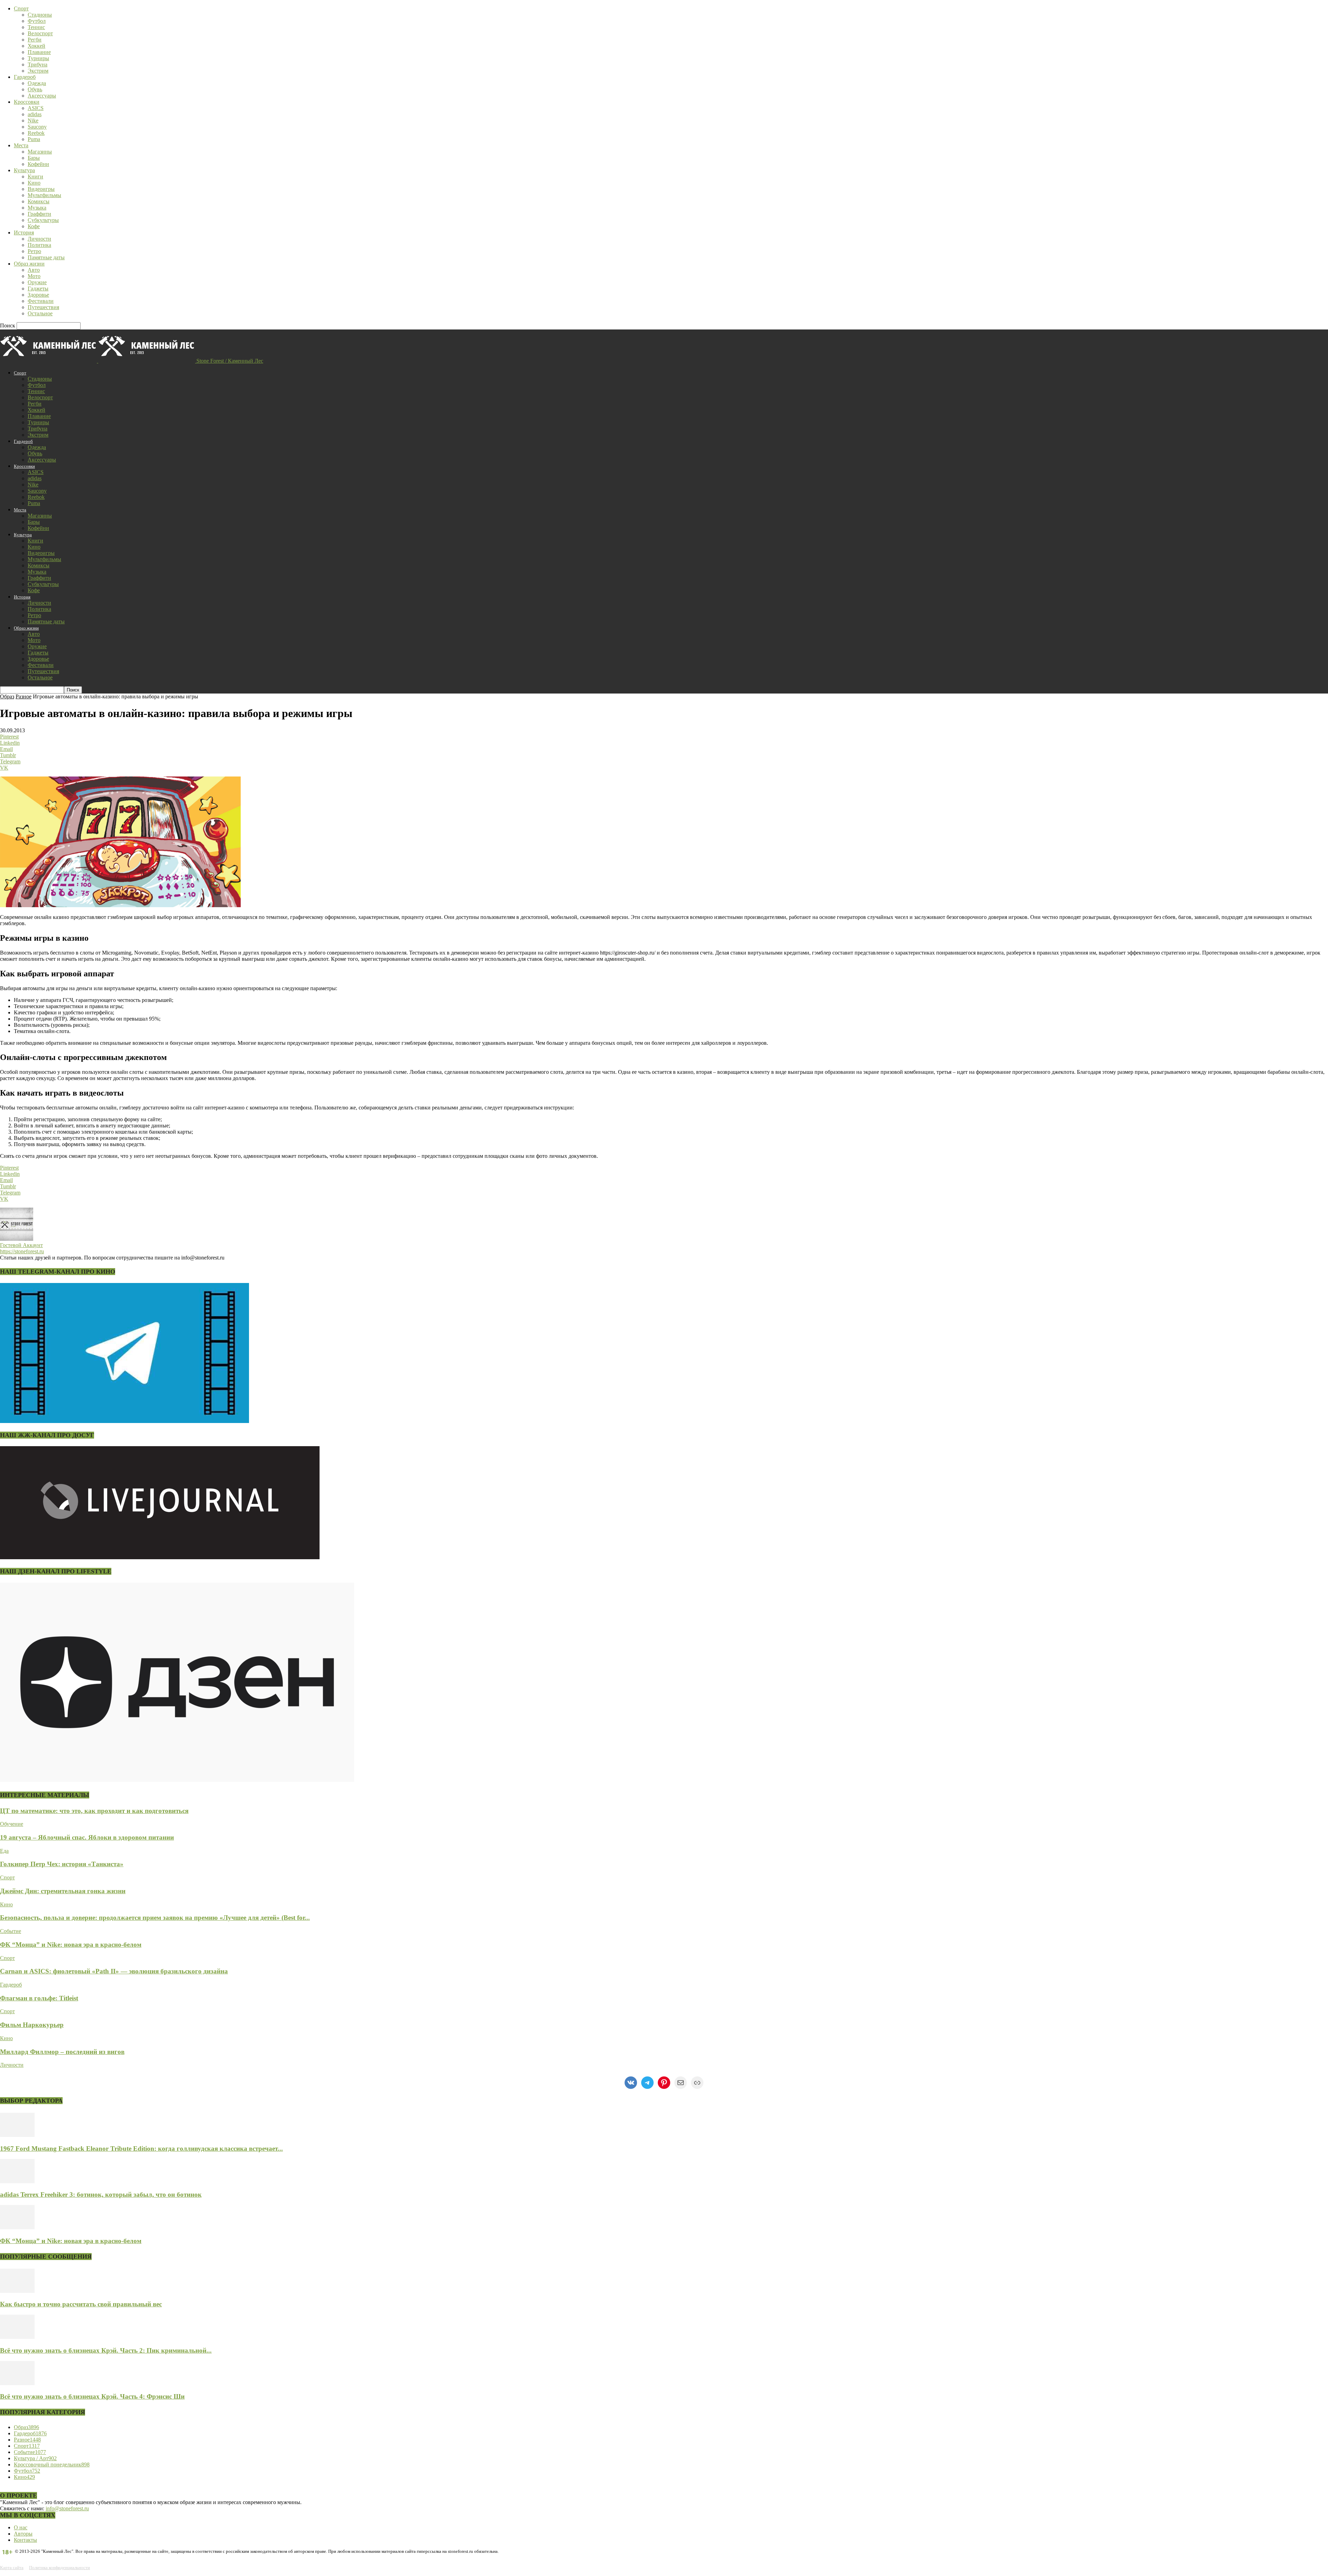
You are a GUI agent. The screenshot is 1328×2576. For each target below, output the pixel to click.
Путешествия (43, 307)
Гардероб (25, 77)
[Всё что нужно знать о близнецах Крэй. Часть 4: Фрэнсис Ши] (17, 2383)
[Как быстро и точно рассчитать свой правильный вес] (17, 2291)
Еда (4, 1851)
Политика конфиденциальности (59, 2568)
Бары (34, 158)
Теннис (36, 27)
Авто (34, 270)
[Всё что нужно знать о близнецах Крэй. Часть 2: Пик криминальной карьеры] (17, 2337)
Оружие (37, 282)
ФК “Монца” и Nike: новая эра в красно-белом (71, 1945)
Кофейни (38, 164)
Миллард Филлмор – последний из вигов (62, 2052)
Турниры (38, 58)
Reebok (36, 133)
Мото (34, 276)
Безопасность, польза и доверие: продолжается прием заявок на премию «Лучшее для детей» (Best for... (155, 1918)
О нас (21, 2527)
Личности (39, 239)
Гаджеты (38, 289)
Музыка (37, 208)
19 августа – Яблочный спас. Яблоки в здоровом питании (87, 1837)
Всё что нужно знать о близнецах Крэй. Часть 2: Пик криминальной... (106, 2350)
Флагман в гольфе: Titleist (39, 1998)
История (24, 233)
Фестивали (41, 301)
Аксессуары (42, 96)
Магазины (40, 152)
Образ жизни (29, 264)
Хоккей (36, 46)
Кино (34, 183)
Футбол (37, 21)
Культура (24, 170)
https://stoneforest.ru (22, 1251)
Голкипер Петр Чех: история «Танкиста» (62, 1864)
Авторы (23, 2534)
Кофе (34, 226)
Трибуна (38, 64)
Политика (39, 245)
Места (21, 145)
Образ (7, 696)
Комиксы (39, 201)
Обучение (12, 1824)
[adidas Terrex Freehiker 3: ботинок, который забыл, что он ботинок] (17, 2181)
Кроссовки (27, 102)
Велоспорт (40, 33)
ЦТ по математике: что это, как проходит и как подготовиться (94, 1811)
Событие (11, 1931)
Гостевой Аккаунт (21, 1245)
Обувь (35, 89)
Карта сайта (12, 2568)
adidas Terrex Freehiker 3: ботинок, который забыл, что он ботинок (101, 2194)
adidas (35, 114)
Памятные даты (46, 257)
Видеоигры (41, 189)
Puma (34, 139)
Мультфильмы (44, 195)
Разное (24, 696)
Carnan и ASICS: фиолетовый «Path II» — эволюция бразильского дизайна (114, 1971)
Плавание (39, 52)
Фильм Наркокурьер (32, 2025)
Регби (35, 40)
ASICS (36, 108)
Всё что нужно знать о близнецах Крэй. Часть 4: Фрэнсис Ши (92, 2396)
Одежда (37, 83)
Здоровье (38, 295)
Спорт (21, 8)
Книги (35, 176)
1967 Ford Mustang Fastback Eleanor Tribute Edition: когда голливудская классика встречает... (141, 2149)
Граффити (39, 214)
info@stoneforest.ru (67, 2508)
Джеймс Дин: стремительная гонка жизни (63, 1891)
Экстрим (38, 71)
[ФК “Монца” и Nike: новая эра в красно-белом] (17, 2227)
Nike (33, 120)
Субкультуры (43, 220)
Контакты (25, 2540)
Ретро (34, 251)
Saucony (37, 127)
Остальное (40, 313)
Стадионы (40, 15)
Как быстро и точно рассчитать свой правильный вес (81, 2304)
